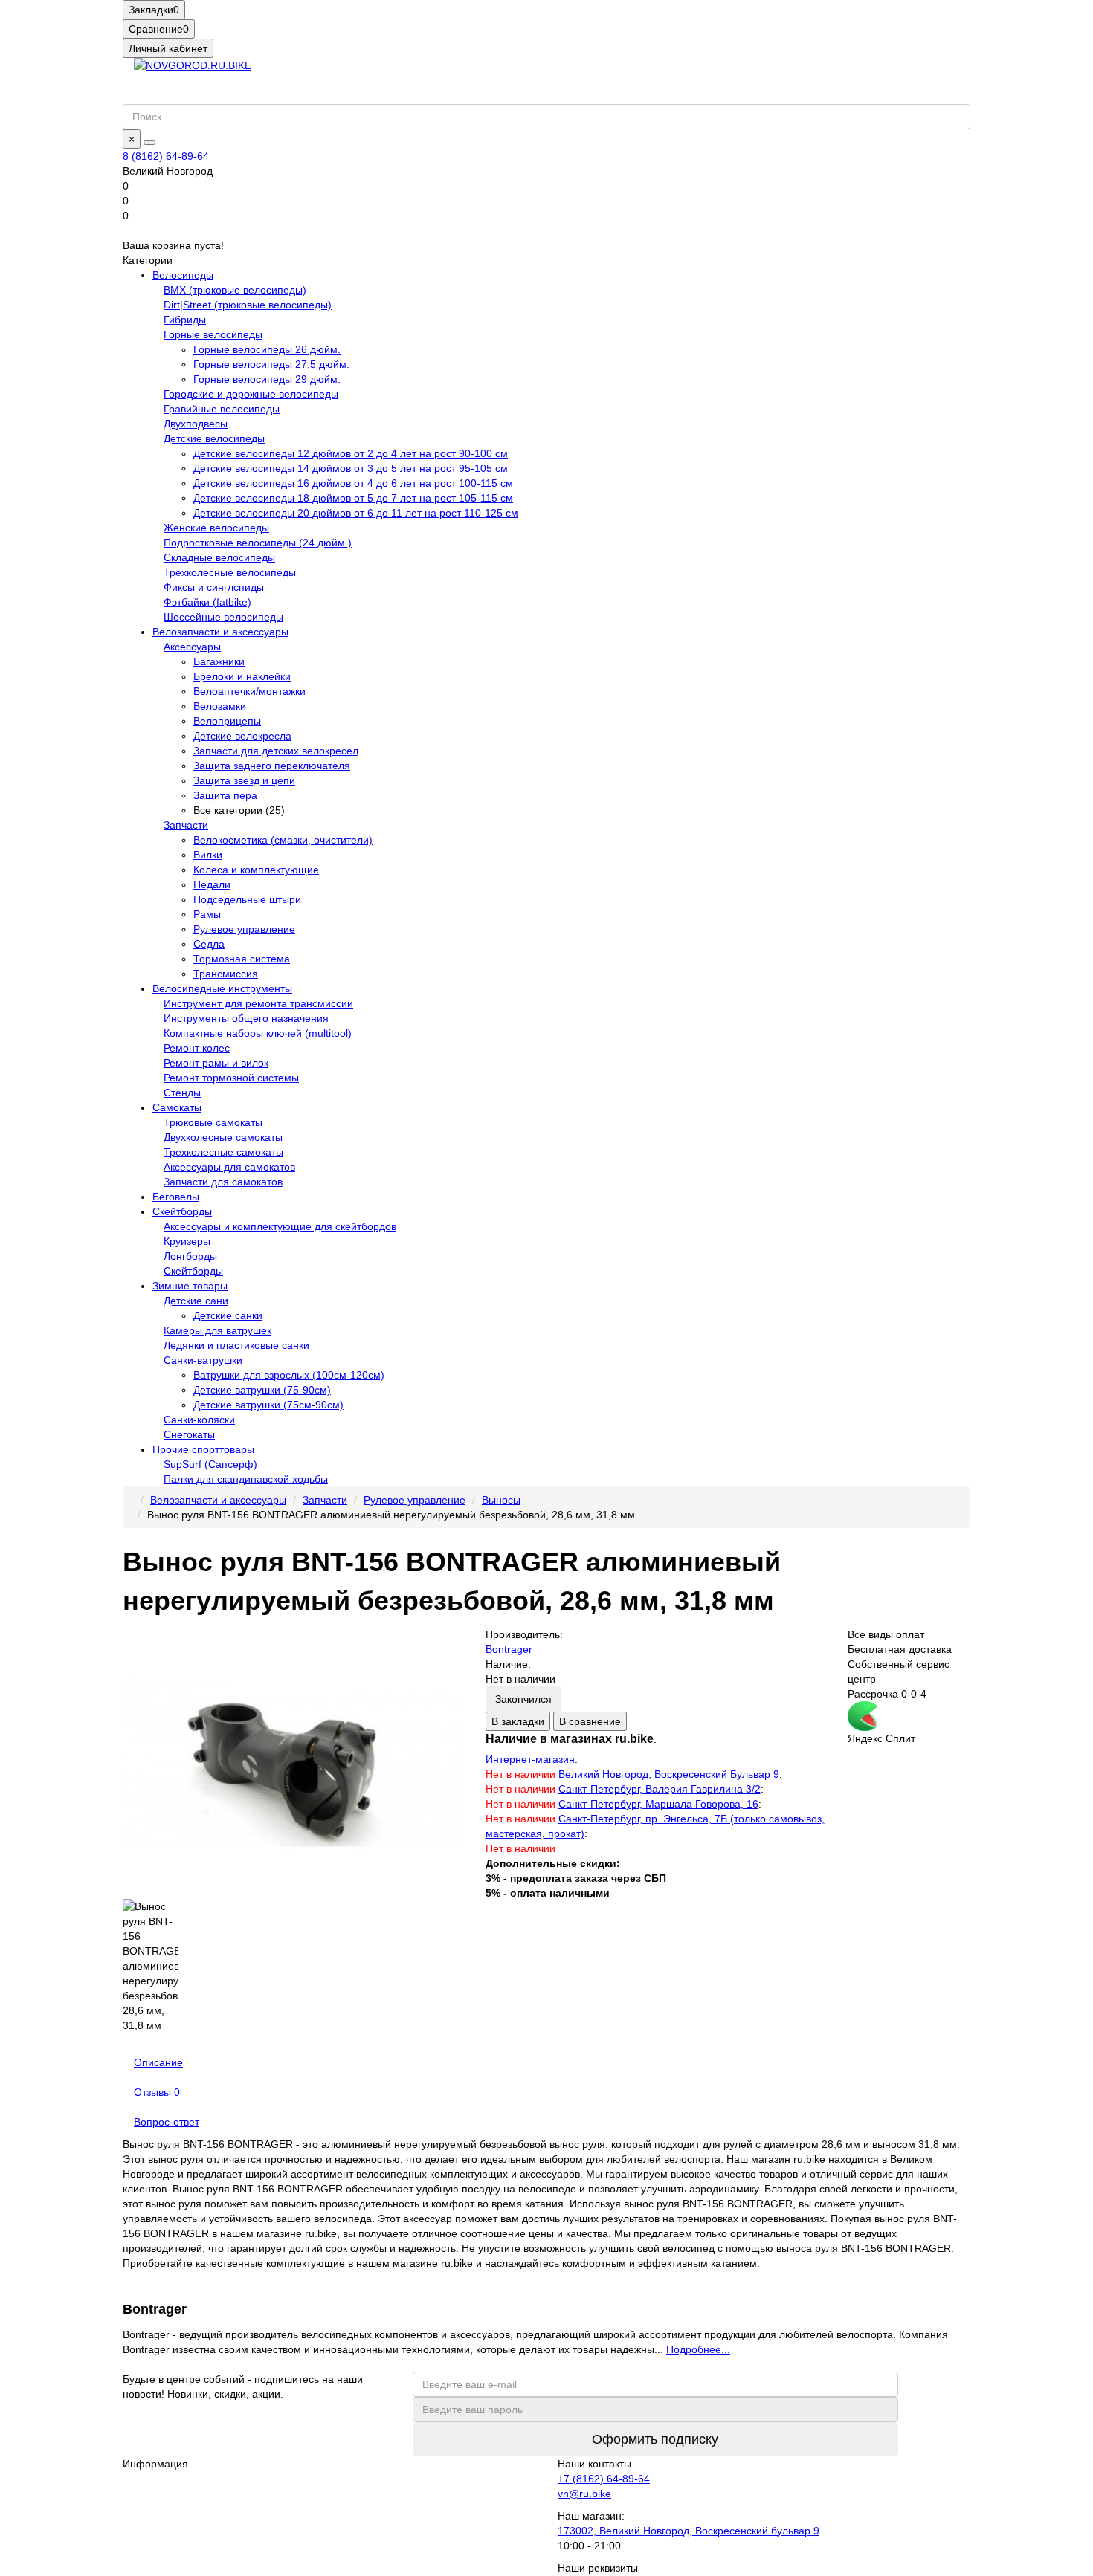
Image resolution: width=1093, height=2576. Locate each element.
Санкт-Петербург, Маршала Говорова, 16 (658, 1804)
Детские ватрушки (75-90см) (262, 1390)
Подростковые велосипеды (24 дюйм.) (258, 543)
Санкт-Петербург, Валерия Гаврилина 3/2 (660, 1789)
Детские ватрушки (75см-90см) (268, 1405)
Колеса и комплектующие (256, 870)
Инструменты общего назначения (246, 1018)
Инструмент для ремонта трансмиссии (258, 1003)
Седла (209, 944)
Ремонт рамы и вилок (216, 1063)
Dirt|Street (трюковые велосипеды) (248, 305)
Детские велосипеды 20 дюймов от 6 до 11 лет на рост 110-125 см (356, 513)
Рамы (207, 914)
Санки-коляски (199, 1420)
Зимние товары (190, 1286)
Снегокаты (189, 1434)
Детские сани (196, 1301)
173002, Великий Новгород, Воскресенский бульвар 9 (689, 2531)
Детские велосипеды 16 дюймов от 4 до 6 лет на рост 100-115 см (353, 483)
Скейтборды (182, 1211)
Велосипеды (183, 275)
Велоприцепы (227, 721)
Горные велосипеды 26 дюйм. (267, 349)
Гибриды (185, 320)
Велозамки (220, 706)
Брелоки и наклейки (242, 676)
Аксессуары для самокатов (229, 1167)
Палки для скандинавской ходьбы (246, 1479)
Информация (155, 2464)
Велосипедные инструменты (222, 988)
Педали (212, 884)
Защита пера (225, 795)
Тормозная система (242, 959)
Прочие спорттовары (203, 1449)
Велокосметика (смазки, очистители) (283, 840)
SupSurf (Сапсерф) (210, 1464)
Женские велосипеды (216, 528)
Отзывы (157, 2092)
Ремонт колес (197, 1048)
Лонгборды (190, 1256)
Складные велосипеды (219, 557)
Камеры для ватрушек (217, 1330)
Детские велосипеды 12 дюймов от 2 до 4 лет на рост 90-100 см (351, 453)
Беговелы (176, 1197)
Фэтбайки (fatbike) (207, 602)
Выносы (501, 1500)
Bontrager (509, 1649)
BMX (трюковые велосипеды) (235, 290)
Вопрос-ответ (167, 2122)
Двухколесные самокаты (223, 1137)
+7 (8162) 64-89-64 (604, 2479)
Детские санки (228, 1315)
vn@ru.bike (584, 2494)
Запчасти (186, 825)
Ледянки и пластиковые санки (236, 1345)
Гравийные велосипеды (222, 409)
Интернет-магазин (530, 1759)
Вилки (208, 855)
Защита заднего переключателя (272, 766)
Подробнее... (698, 2349)
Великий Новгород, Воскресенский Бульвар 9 (669, 1774)
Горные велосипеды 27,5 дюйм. (271, 364)
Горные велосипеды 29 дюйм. (267, 379)
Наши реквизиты (598, 2568)
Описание (158, 2062)
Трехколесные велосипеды (230, 572)
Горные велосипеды (213, 334)
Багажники (219, 661)
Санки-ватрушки (203, 1360)
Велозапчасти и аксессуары (220, 632)
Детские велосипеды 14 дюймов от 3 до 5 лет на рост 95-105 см (351, 468)
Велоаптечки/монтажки (249, 691)
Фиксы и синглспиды (214, 587)
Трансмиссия (226, 974)
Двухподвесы (196, 424)
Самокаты (177, 1107)
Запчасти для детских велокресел (276, 751)
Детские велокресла (242, 736)
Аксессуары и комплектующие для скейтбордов (280, 1226)
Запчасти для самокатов (223, 1182)
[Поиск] (149, 143)
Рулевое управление (244, 929)
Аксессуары (192, 647)
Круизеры (187, 1241)
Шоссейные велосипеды (223, 617)
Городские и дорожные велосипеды (251, 394)
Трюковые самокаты (213, 1122)
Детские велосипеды (214, 438)
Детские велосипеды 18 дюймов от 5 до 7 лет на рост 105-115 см (353, 498)
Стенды (182, 1093)
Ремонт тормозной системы (231, 1078)
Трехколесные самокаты (223, 1152)
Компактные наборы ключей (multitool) (258, 1033)
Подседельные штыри (247, 899)
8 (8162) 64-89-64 (166, 156)
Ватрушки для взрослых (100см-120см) (289, 1375)
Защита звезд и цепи (244, 780)
